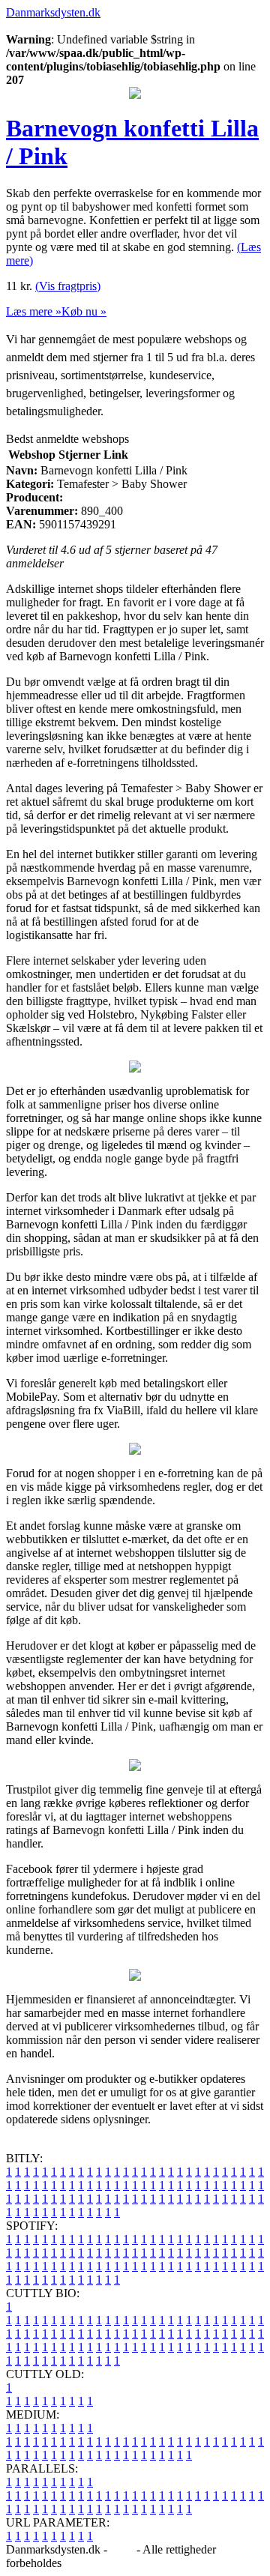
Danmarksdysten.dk (53, 12)
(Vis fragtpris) (68, 286)
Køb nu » (84, 311)
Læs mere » (34, 311)
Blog (122, 2549)
